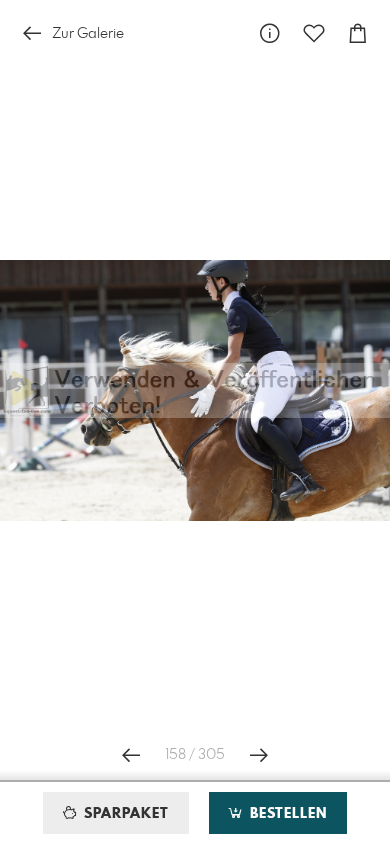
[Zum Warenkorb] (358, 33)
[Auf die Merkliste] (314, 33)
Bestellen (286, 814)
